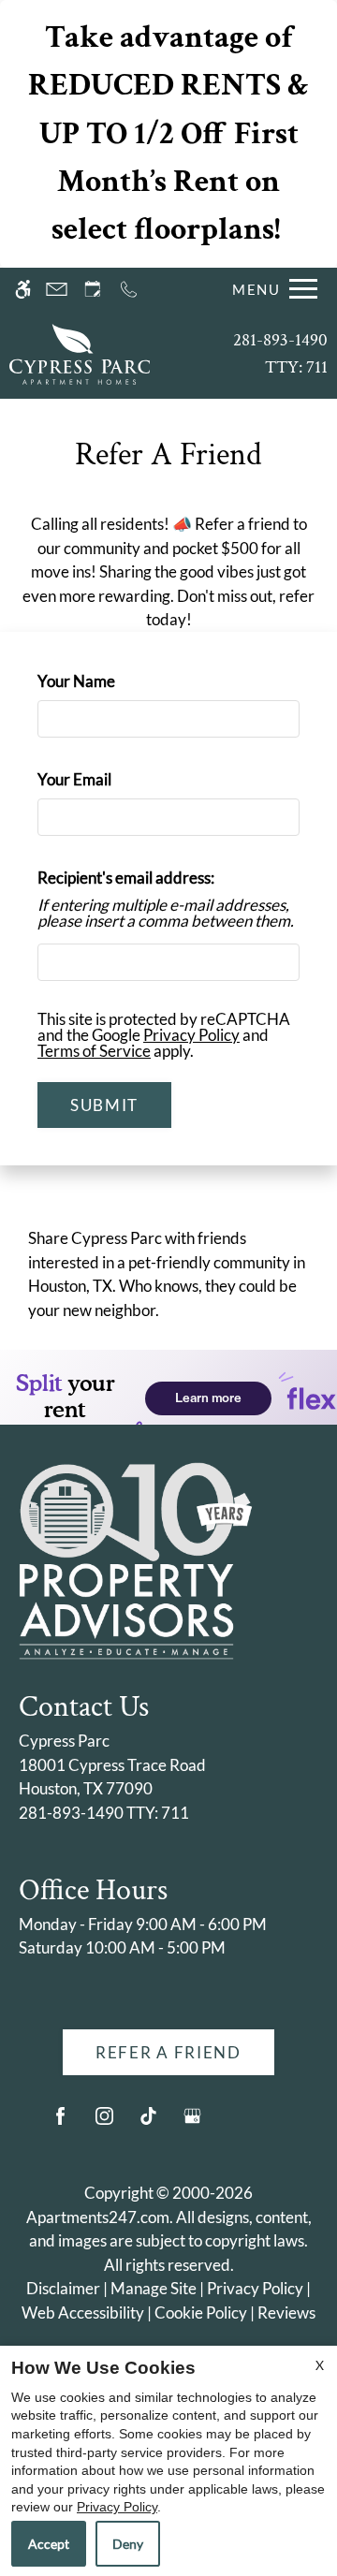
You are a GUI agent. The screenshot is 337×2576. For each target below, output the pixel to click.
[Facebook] (60, 2123)
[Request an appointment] (93, 289)
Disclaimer (63, 2288)
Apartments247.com (98, 2217)
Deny (128, 2544)
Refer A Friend (168, 2052)
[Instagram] (104, 2123)
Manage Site (154, 2288)
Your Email (105, 779)
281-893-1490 (280, 354)
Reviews (286, 2313)
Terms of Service (94, 1051)
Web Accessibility (83, 2313)
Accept (49, 2544)
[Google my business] (192, 2123)
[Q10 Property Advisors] (136, 1559)
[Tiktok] (148, 2123)
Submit (104, 1105)
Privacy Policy (191, 1035)
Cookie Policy (201, 2313)
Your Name (107, 681)
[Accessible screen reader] (23, 289)
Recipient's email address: (126, 878)
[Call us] (129, 289)
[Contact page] (57, 289)
